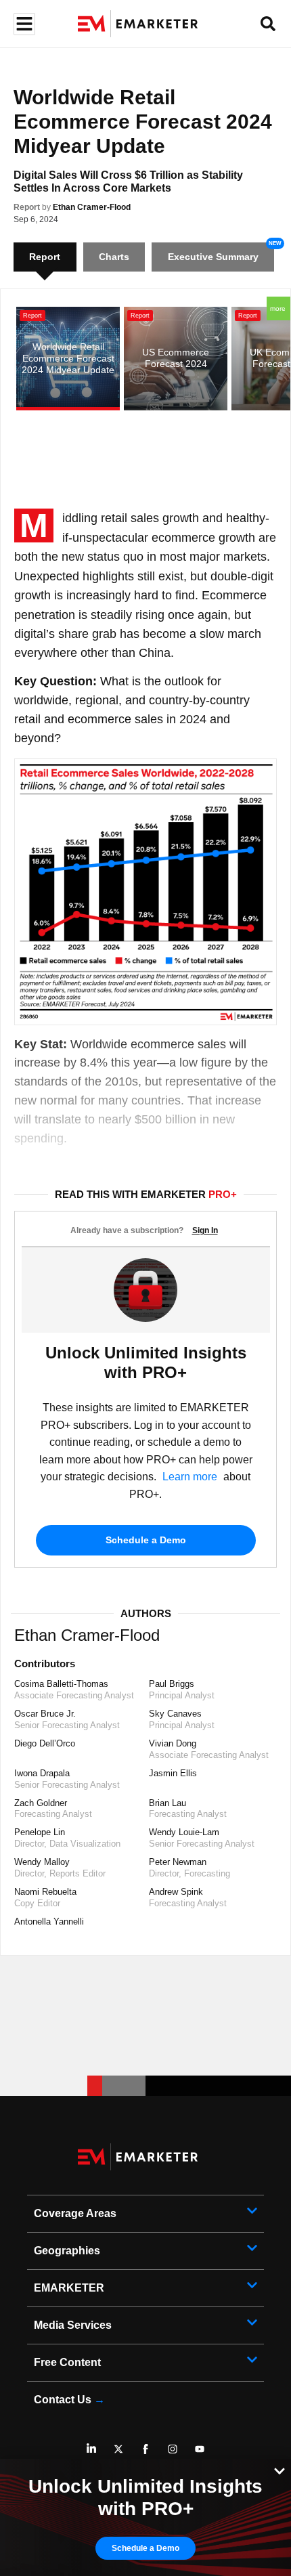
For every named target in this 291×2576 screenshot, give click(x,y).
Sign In (205, 1230)
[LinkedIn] (91, 2449)
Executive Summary (213, 257)
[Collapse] (279, 2470)
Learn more (190, 1477)
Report (27, 207)
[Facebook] (145, 2449)
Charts (114, 257)
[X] (118, 2449)
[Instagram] (173, 2449)
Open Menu (23, 24)
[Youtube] (200, 2449)
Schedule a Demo (146, 1540)
